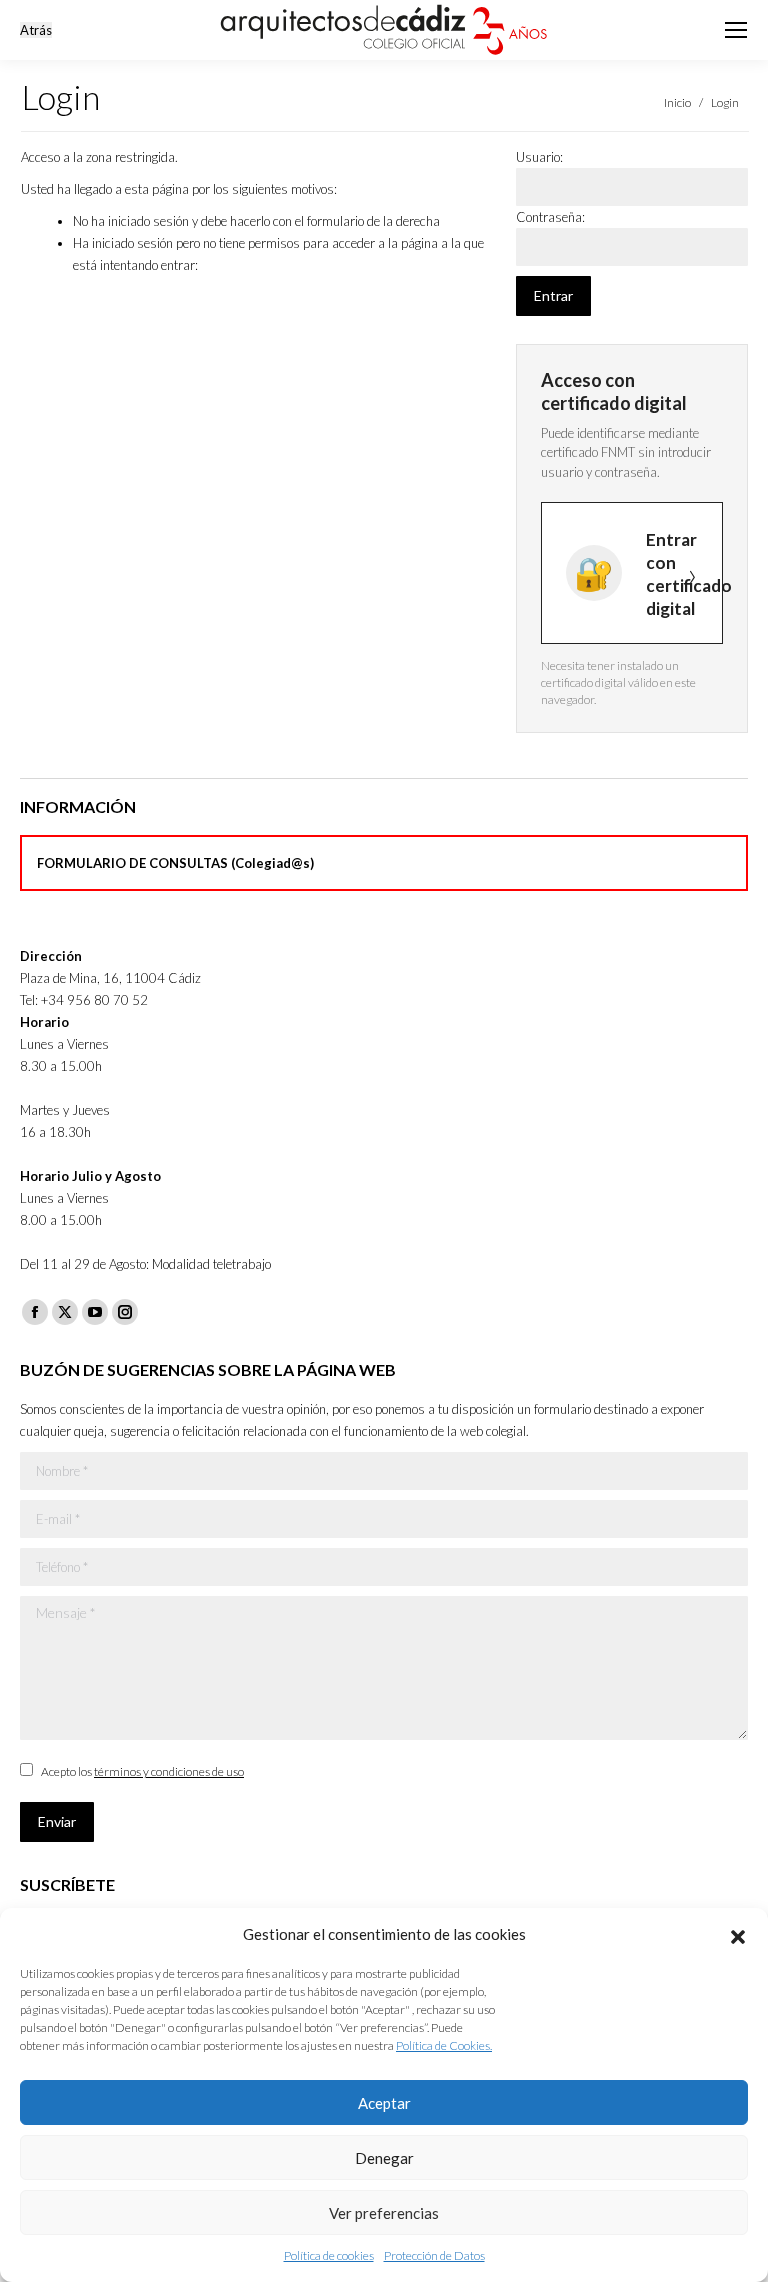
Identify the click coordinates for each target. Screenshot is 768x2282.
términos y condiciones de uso (169, 1771)
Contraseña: (550, 217)
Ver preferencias (384, 2213)
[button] (738, 1934)
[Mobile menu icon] (736, 30)
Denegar (384, 2158)
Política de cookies (329, 2255)
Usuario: (539, 157)
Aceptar (384, 2103)
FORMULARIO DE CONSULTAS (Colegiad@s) (175, 863)
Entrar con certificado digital (685, 574)
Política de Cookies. (444, 2045)
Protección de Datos (434, 2255)
